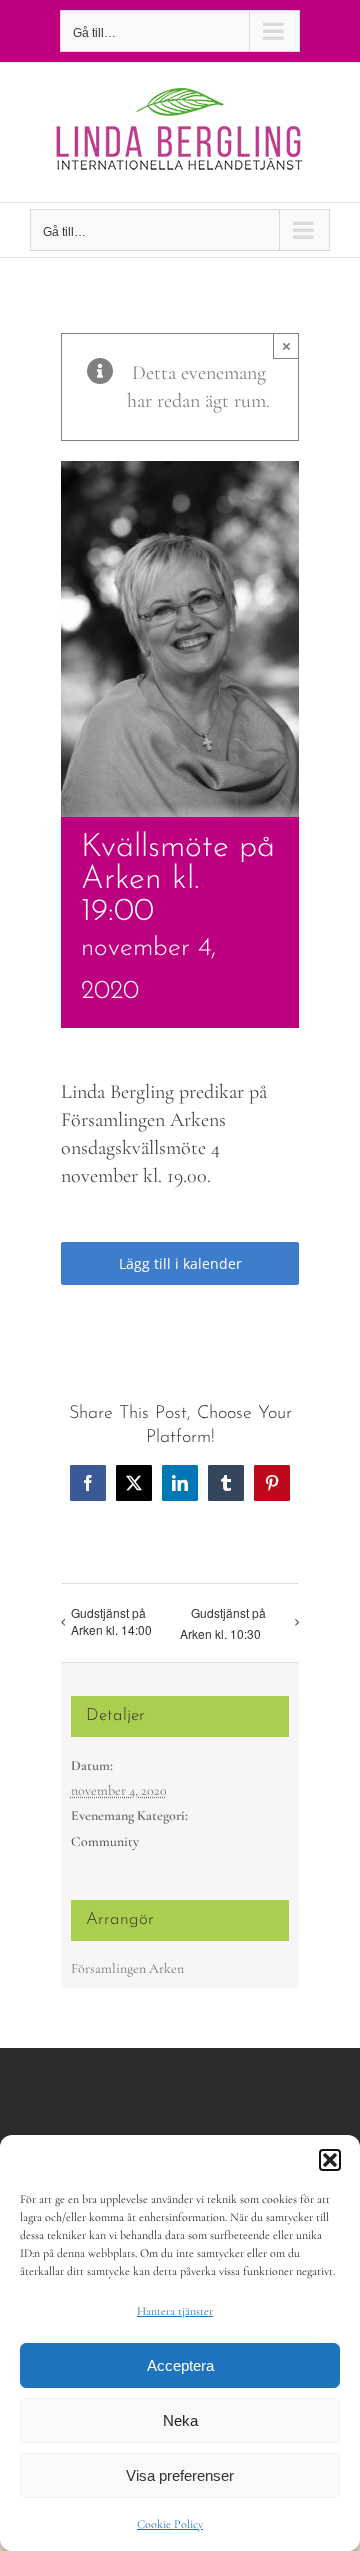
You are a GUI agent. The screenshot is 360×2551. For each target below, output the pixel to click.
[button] (330, 2160)
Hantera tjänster (175, 2311)
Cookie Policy (170, 2524)
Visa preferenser (180, 2475)
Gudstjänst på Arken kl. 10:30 (223, 1623)
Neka (180, 2420)
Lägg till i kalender (180, 1263)
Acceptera (180, 2365)
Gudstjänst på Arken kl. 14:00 (111, 1621)
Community (105, 1841)
